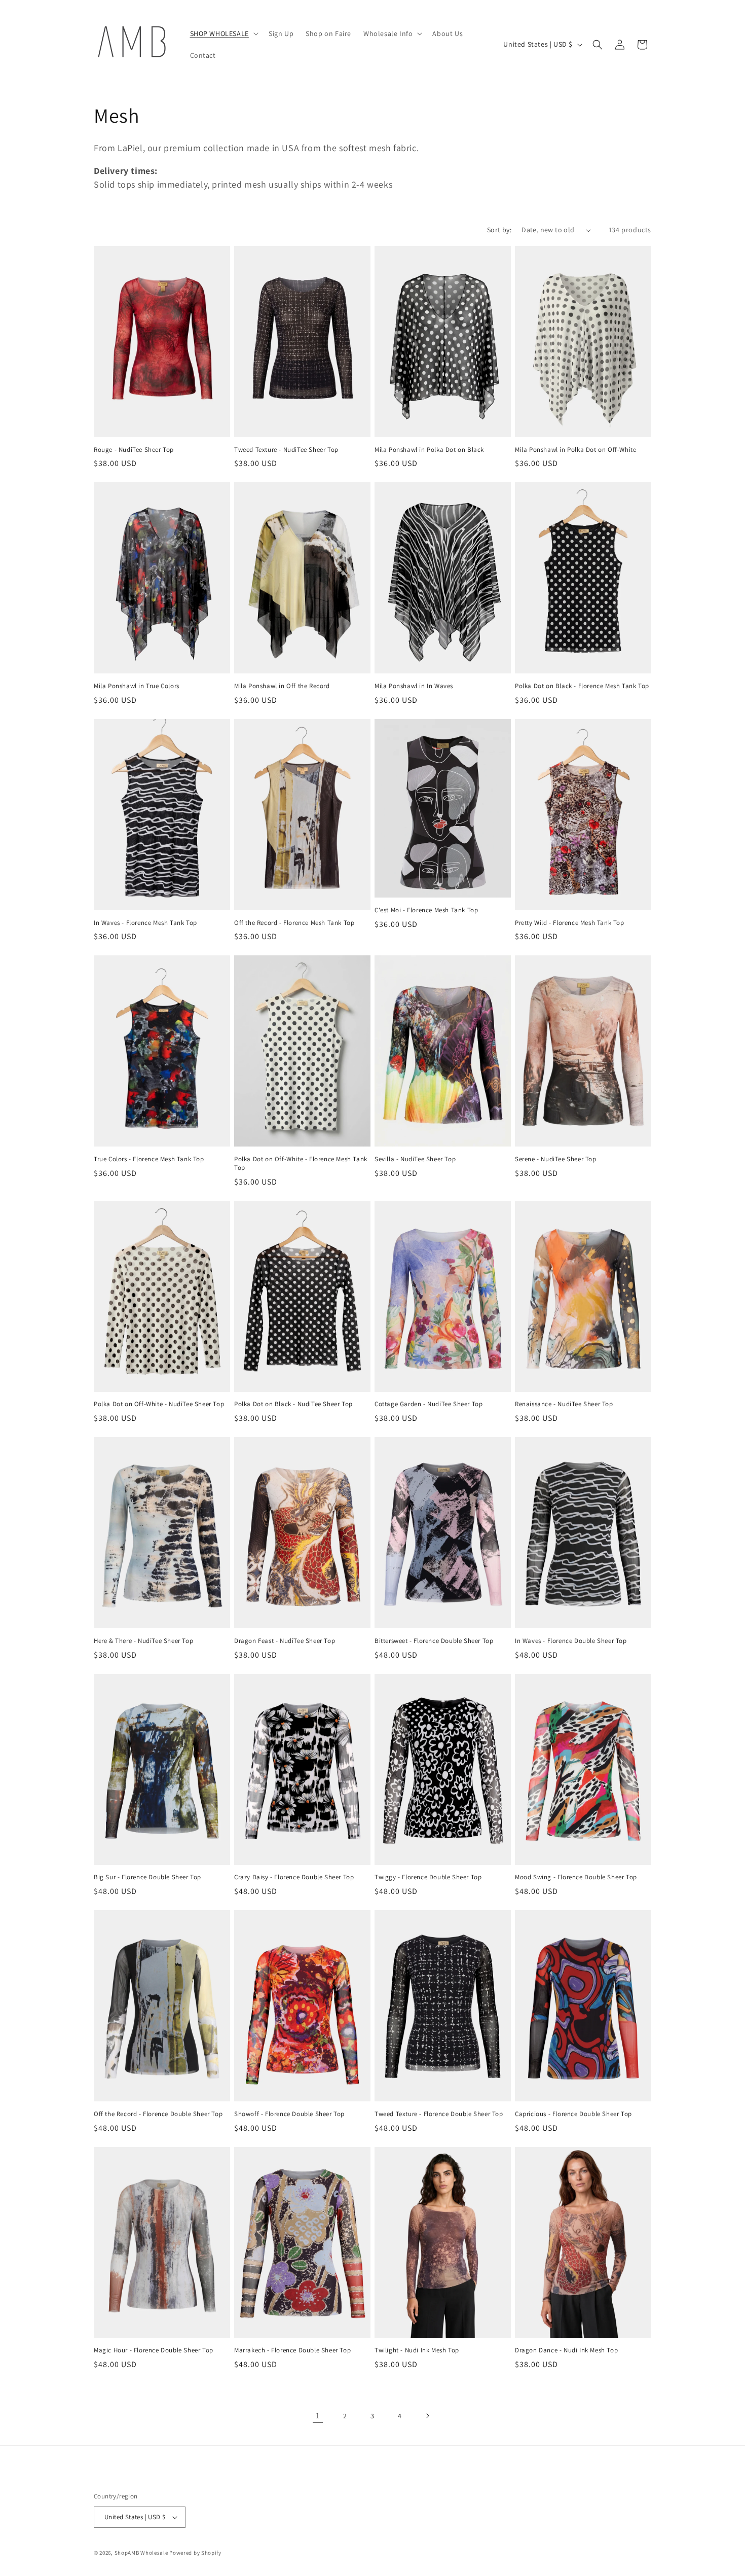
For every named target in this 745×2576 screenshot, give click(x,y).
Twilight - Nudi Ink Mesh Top (417, 2350)
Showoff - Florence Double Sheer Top (289, 2114)
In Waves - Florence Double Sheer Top (571, 1641)
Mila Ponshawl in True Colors (137, 686)
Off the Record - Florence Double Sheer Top (158, 2114)
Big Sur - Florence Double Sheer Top (147, 1877)
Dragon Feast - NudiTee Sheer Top (285, 1641)
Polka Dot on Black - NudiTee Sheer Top (293, 1404)
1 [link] (318, 2416)
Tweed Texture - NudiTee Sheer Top (286, 450)
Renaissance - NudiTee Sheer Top (564, 1404)
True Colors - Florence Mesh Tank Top (149, 1159)
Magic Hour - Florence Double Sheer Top (154, 2350)
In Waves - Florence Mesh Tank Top (145, 923)
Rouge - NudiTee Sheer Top (134, 450)
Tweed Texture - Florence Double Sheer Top (439, 2114)
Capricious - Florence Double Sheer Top (573, 2114)
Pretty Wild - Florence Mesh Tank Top (570, 923)
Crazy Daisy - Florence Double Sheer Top (294, 1877)
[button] (223, 33)
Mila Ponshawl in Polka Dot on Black (429, 450)
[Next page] (427, 2416)
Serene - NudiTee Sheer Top (556, 1159)
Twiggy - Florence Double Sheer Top (428, 1877)
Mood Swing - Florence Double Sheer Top (576, 1877)
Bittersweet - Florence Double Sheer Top (434, 1641)
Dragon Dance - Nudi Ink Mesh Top (566, 2350)
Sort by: (499, 230)
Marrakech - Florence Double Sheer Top (292, 2350)
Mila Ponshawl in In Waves (414, 686)
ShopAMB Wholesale (141, 2553)
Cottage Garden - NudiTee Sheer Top (429, 1404)
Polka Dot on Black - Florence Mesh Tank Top (582, 686)
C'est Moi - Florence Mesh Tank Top (426, 910)
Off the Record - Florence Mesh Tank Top (294, 923)
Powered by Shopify (195, 2553)
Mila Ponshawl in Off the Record (282, 686)
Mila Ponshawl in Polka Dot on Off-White (575, 450)
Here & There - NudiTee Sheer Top (143, 1641)
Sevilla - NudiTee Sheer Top (415, 1159)
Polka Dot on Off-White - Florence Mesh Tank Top (301, 1164)
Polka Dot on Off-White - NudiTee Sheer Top (159, 1404)
